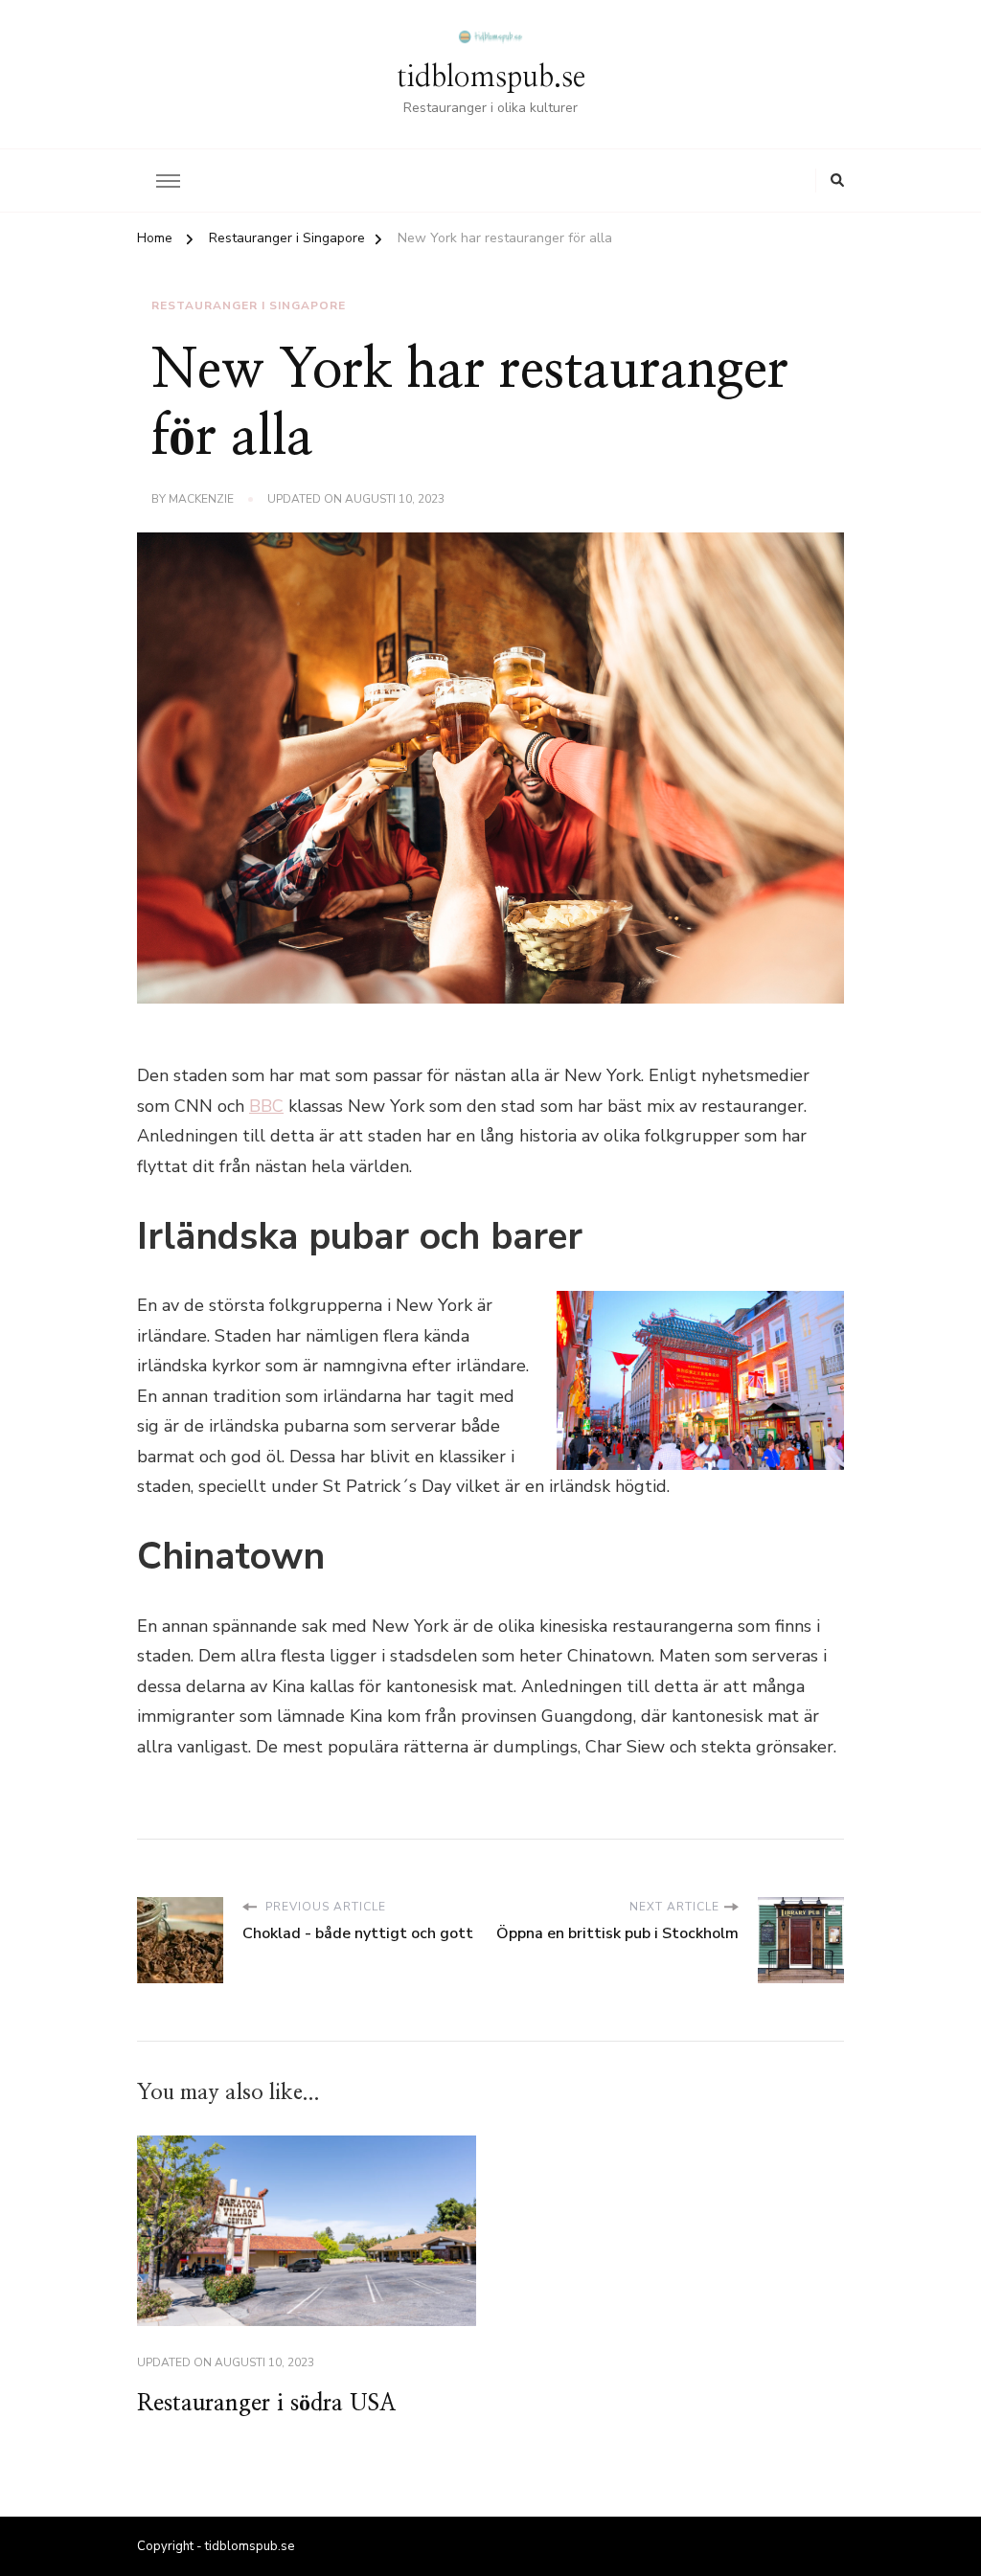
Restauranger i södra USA (266, 2404)
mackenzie (201, 499)
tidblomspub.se (491, 78)
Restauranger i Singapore (249, 305)
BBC (266, 1106)
